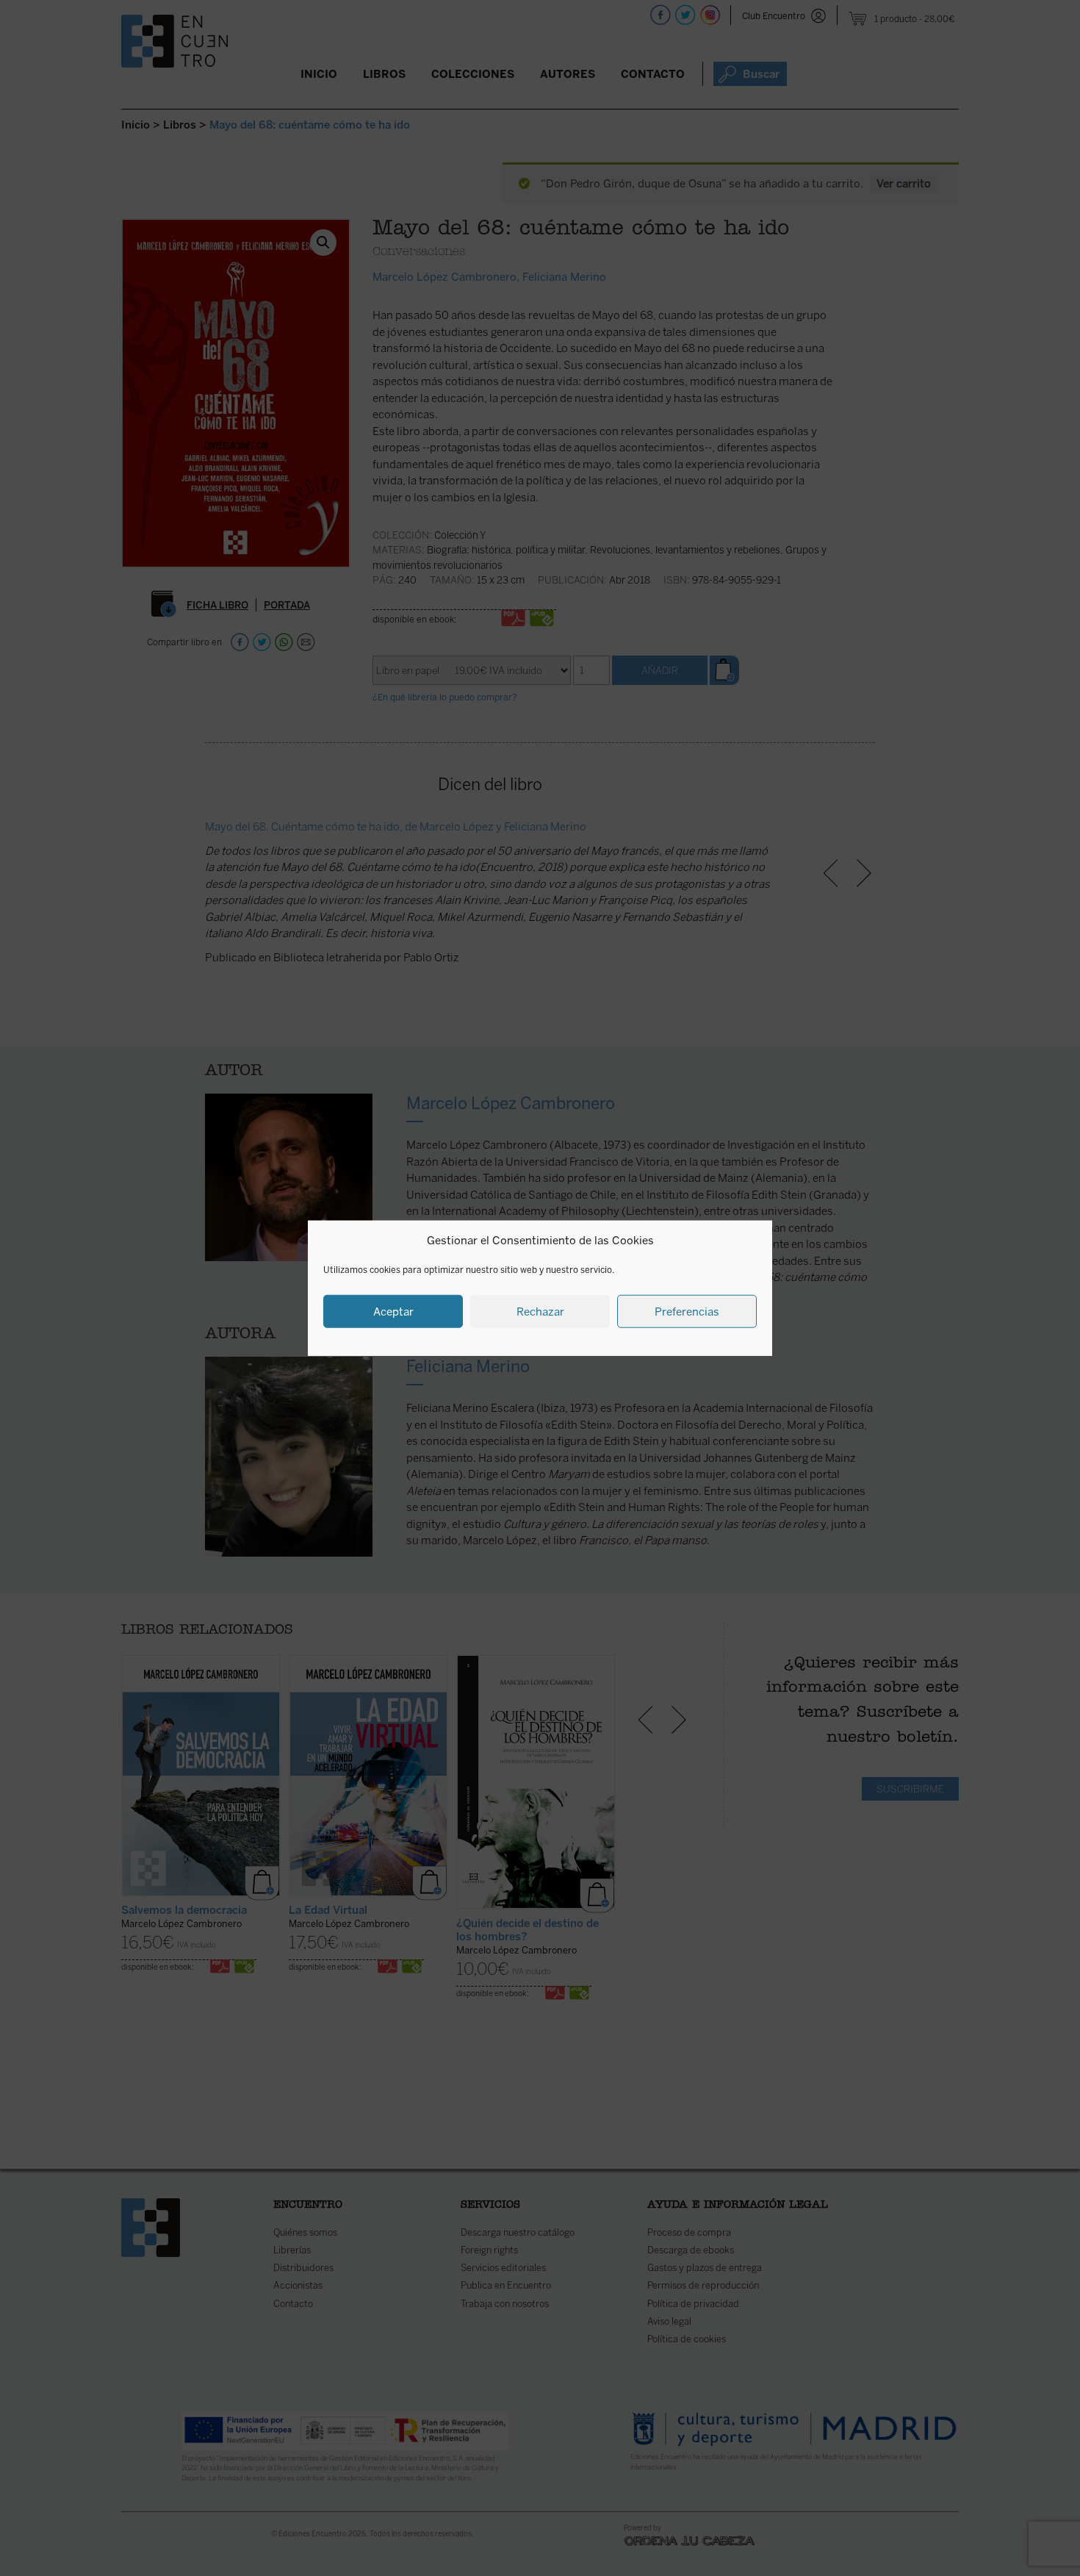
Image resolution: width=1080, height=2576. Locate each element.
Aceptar (393, 1311)
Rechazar (540, 1311)
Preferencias (687, 1311)
